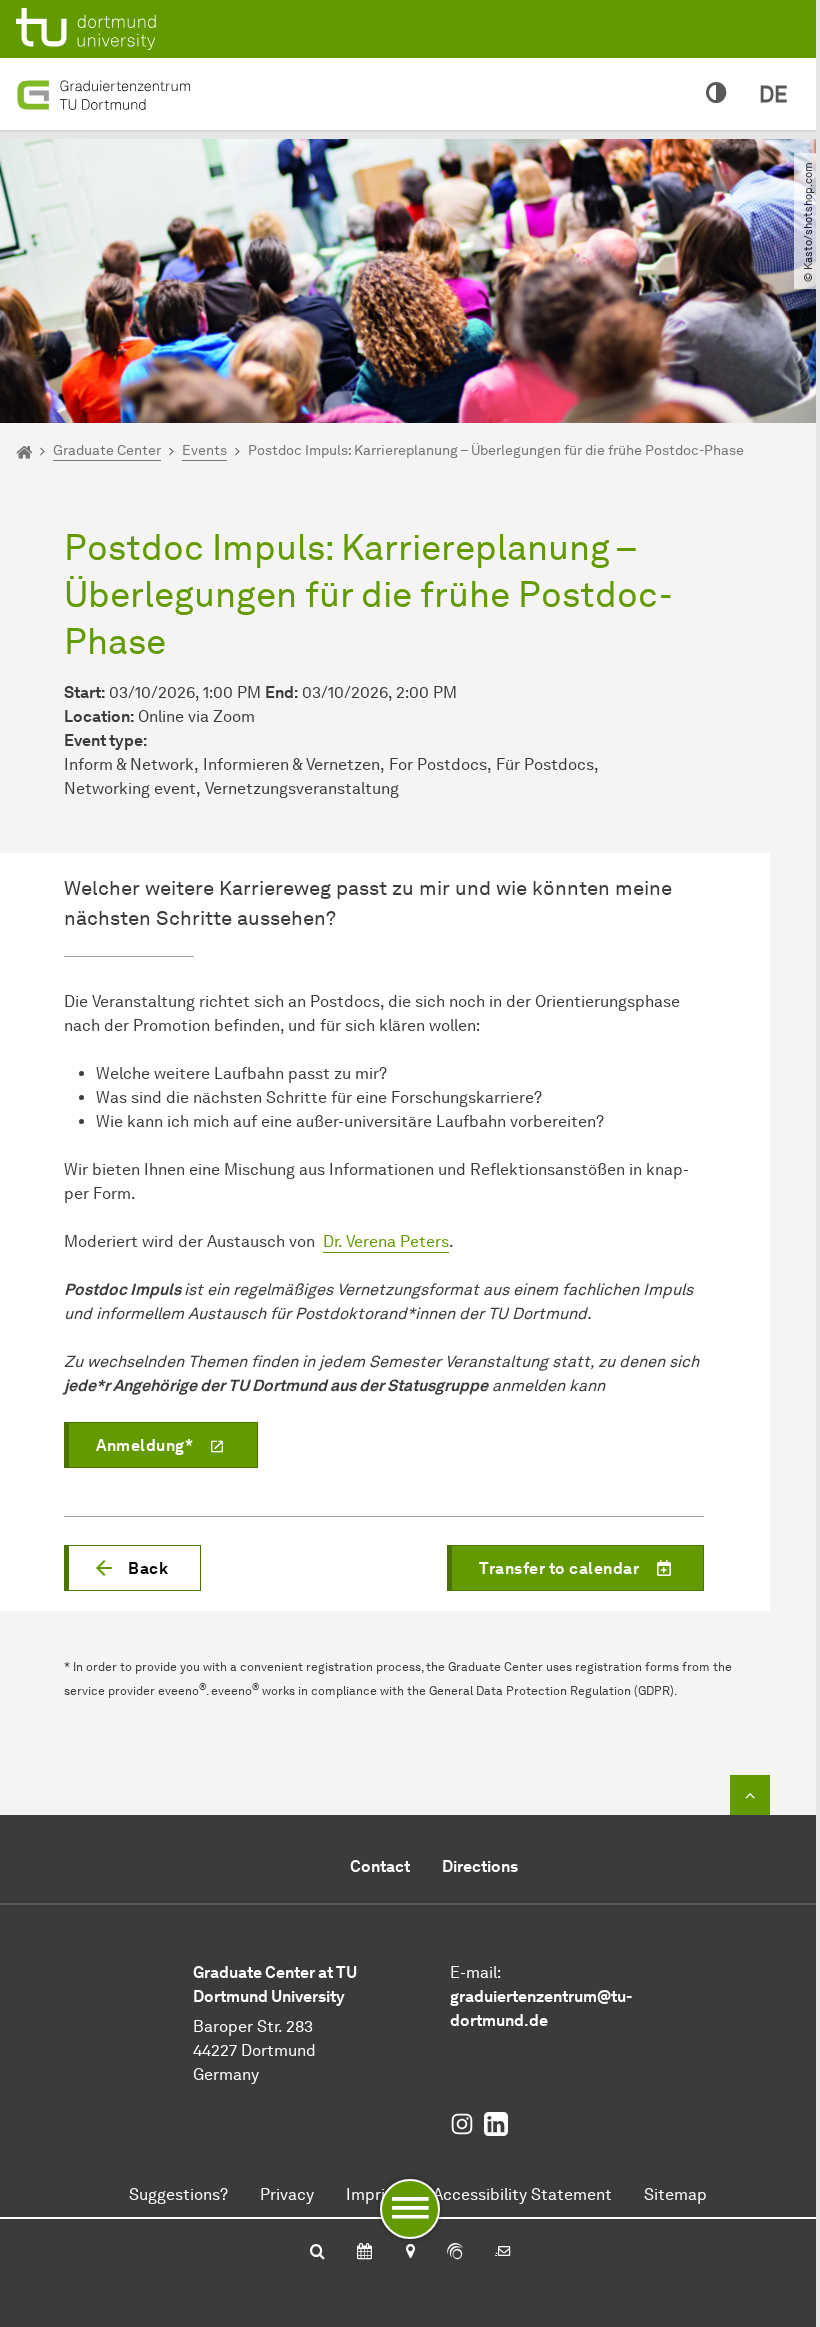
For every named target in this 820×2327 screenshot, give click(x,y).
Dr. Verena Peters (386, 1241)
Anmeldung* (144, 1445)
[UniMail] (503, 2253)
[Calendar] (364, 2253)
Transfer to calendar (559, 1568)
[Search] (317, 2253)
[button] (132, 1568)
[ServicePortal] (455, 2253)
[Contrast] (716, 94)
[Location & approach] (409, 2253)
